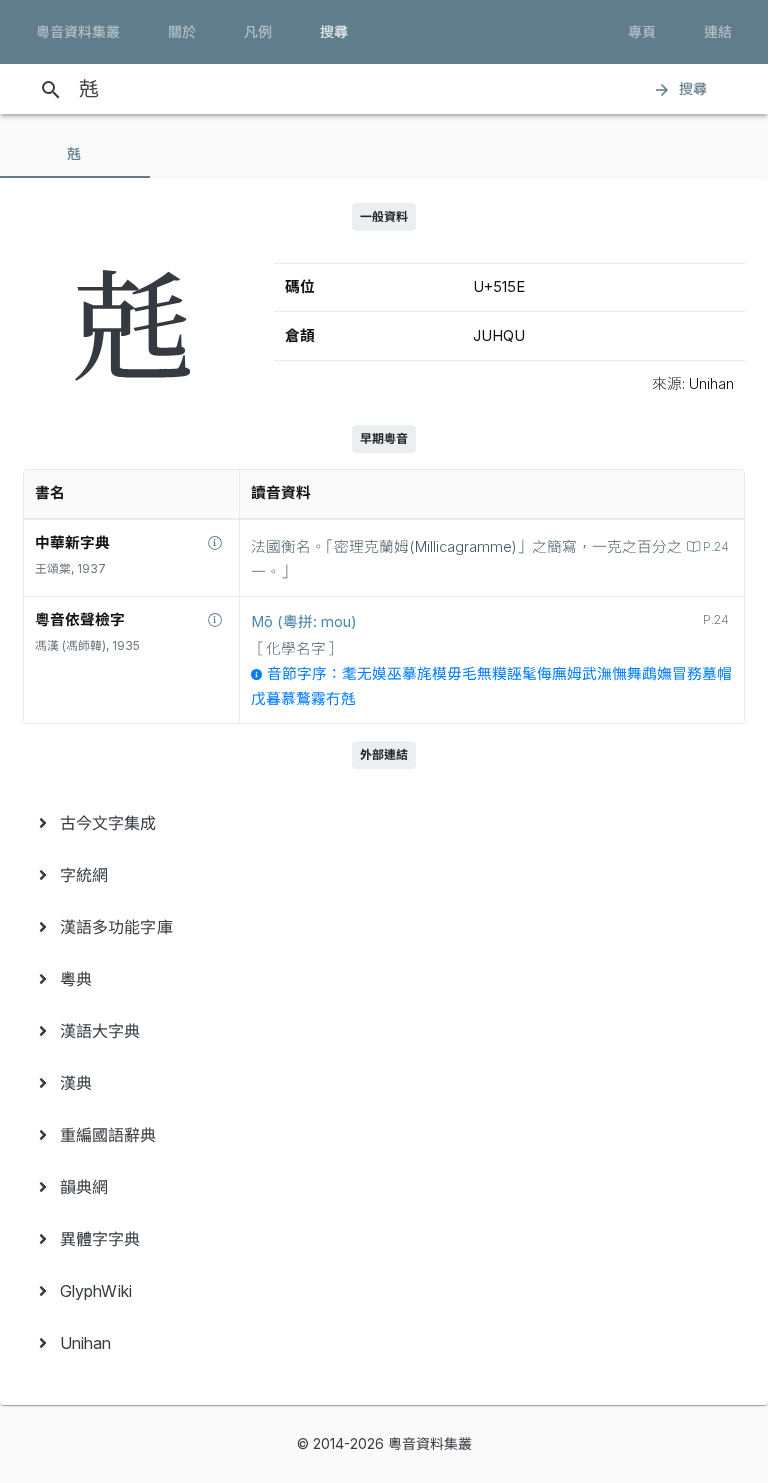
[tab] (75, 154)
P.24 (716, 547)
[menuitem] (384, 823)
